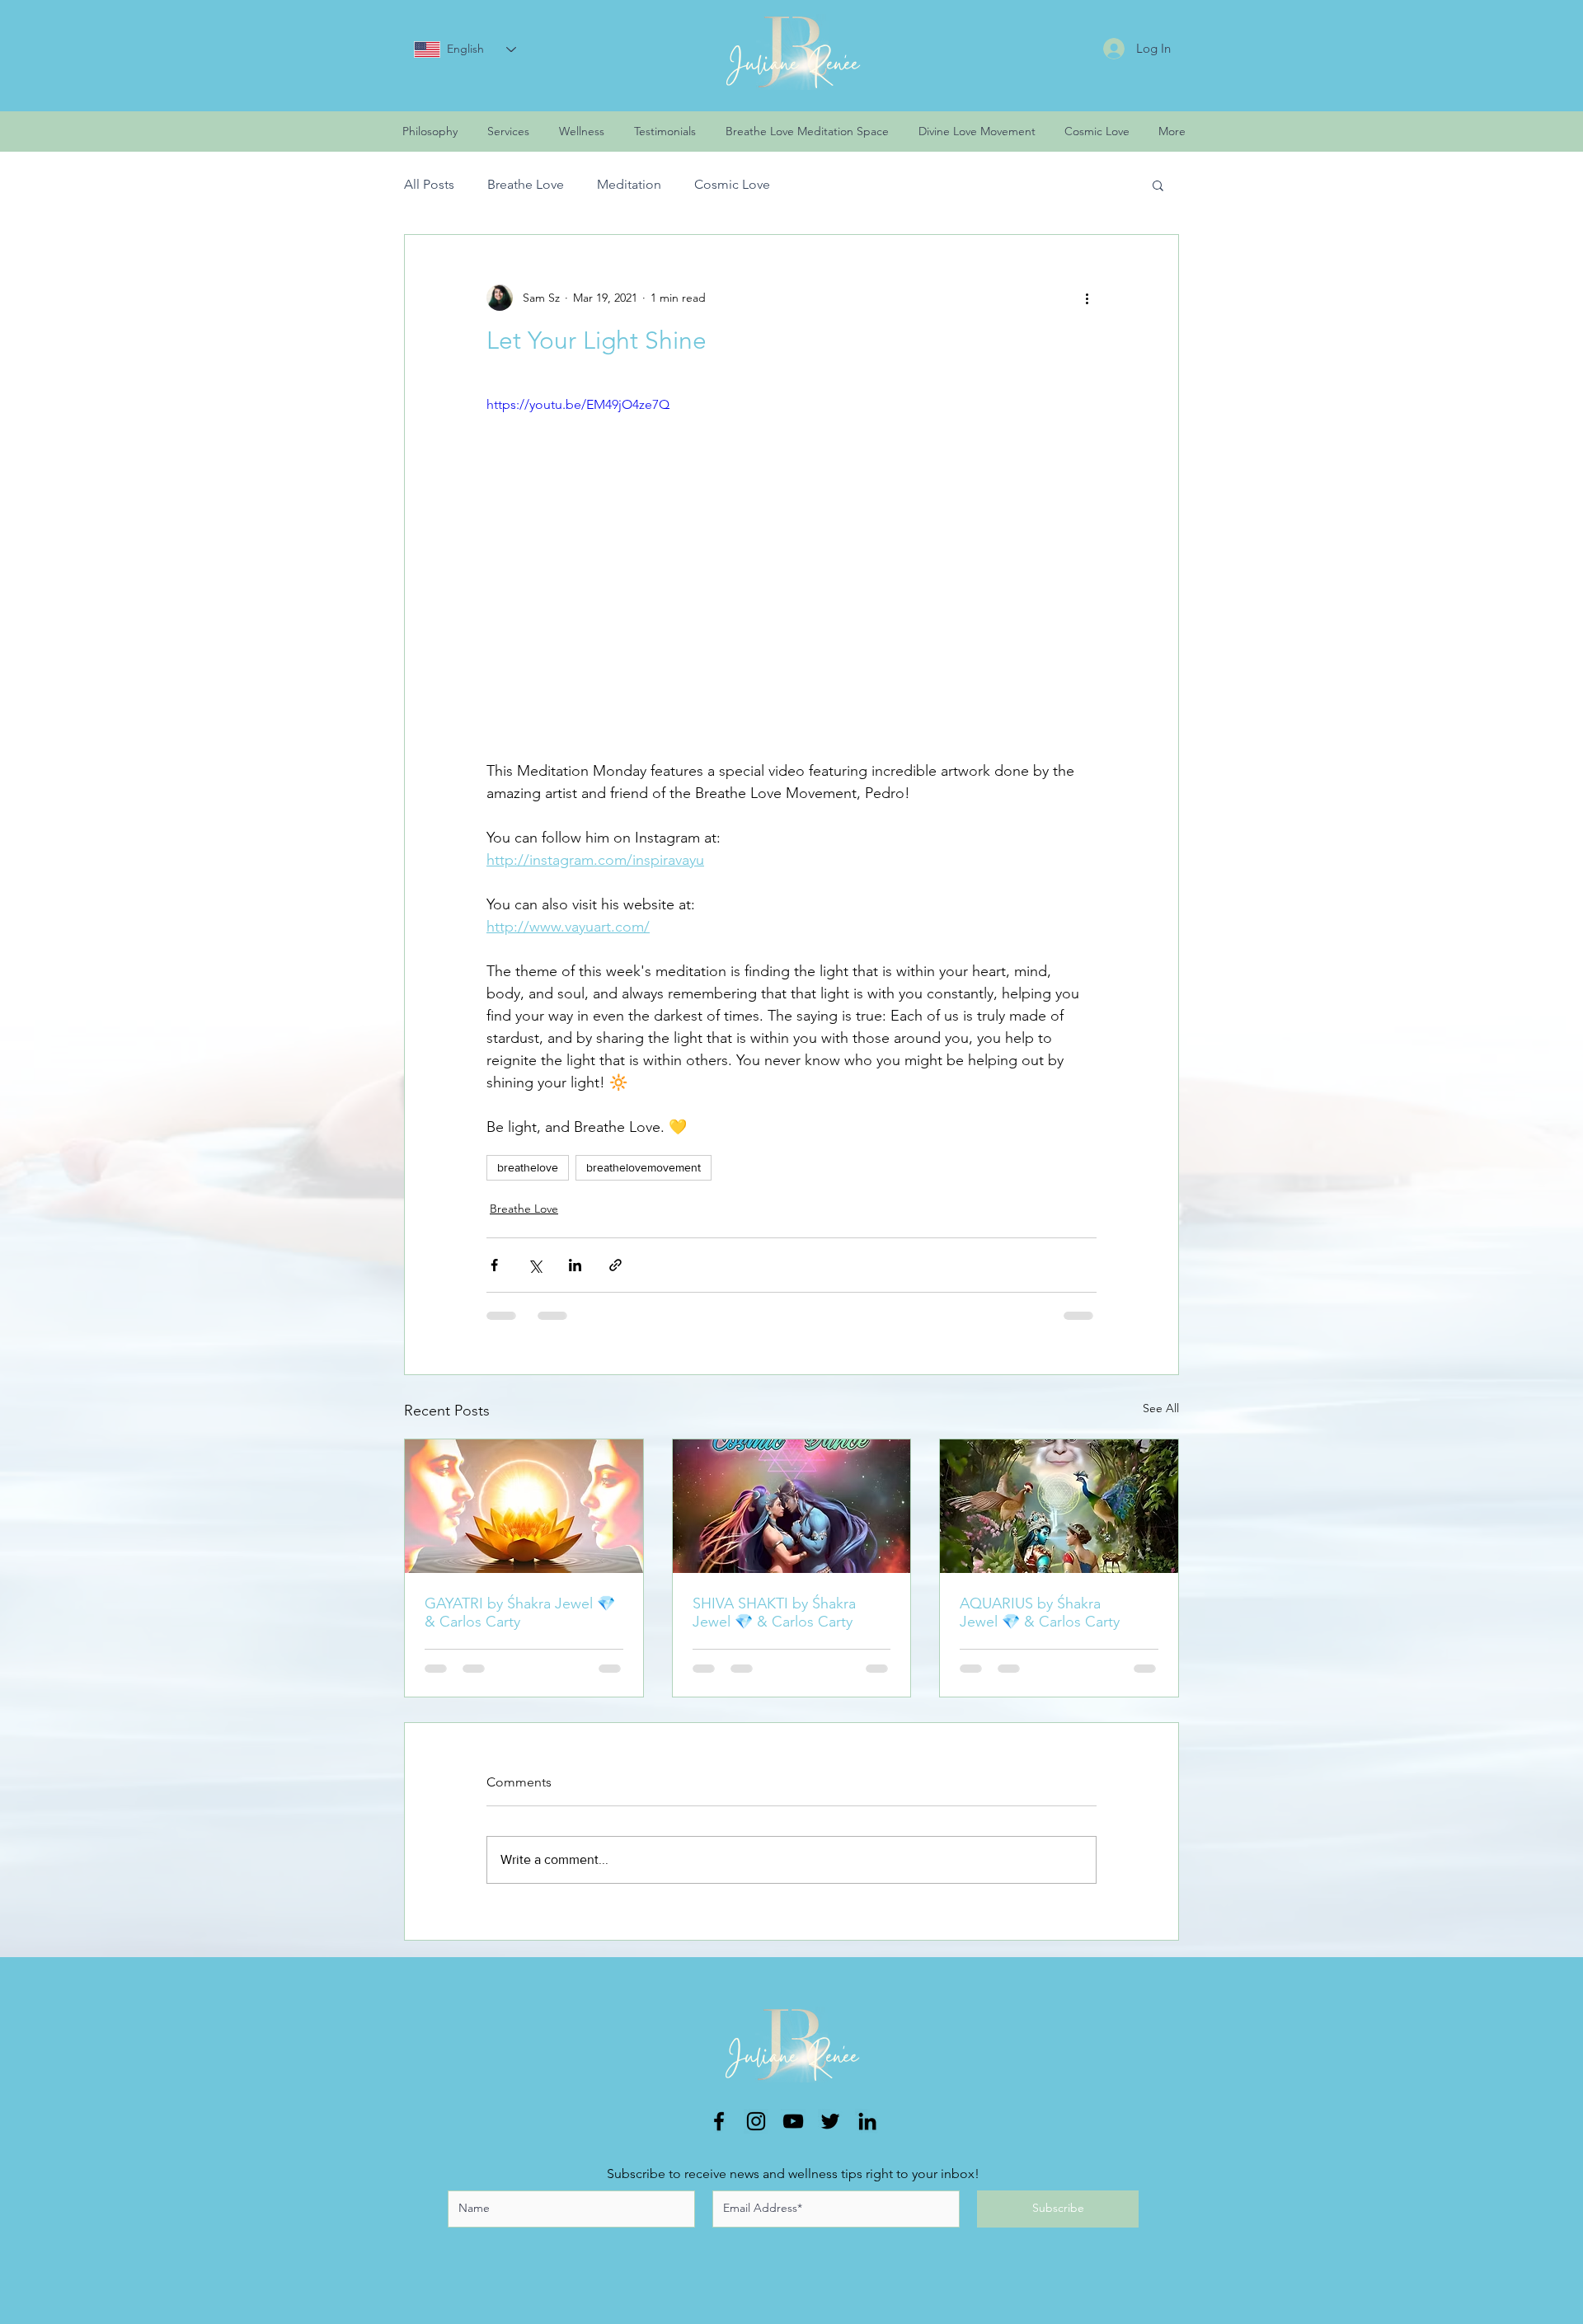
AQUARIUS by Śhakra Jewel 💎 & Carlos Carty (1040, 1613)
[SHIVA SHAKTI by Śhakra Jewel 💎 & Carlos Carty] (792, 1506)
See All (1161, 1408)
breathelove (528, 1167)
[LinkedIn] (867, 2134)
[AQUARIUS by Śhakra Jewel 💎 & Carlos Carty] (1059, 1506)
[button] (1158, 185)
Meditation (629, 184)
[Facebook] (719, 2134)
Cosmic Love (732, 184)
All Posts (429, 184)
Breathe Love (526, 184)
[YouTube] (793, 2134)
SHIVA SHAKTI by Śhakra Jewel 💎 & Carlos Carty (774, 1613)
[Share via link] (615, 1265)
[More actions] (1087, 298)
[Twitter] (830, 2134)
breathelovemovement (644, 1167)
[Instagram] (756, 2134)
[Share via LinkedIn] (575, 1265)
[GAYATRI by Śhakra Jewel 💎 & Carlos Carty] (524, 1506)
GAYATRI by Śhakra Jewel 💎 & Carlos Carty (520, 1613)
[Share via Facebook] (494, 1265)
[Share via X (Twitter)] (535, 1265)
